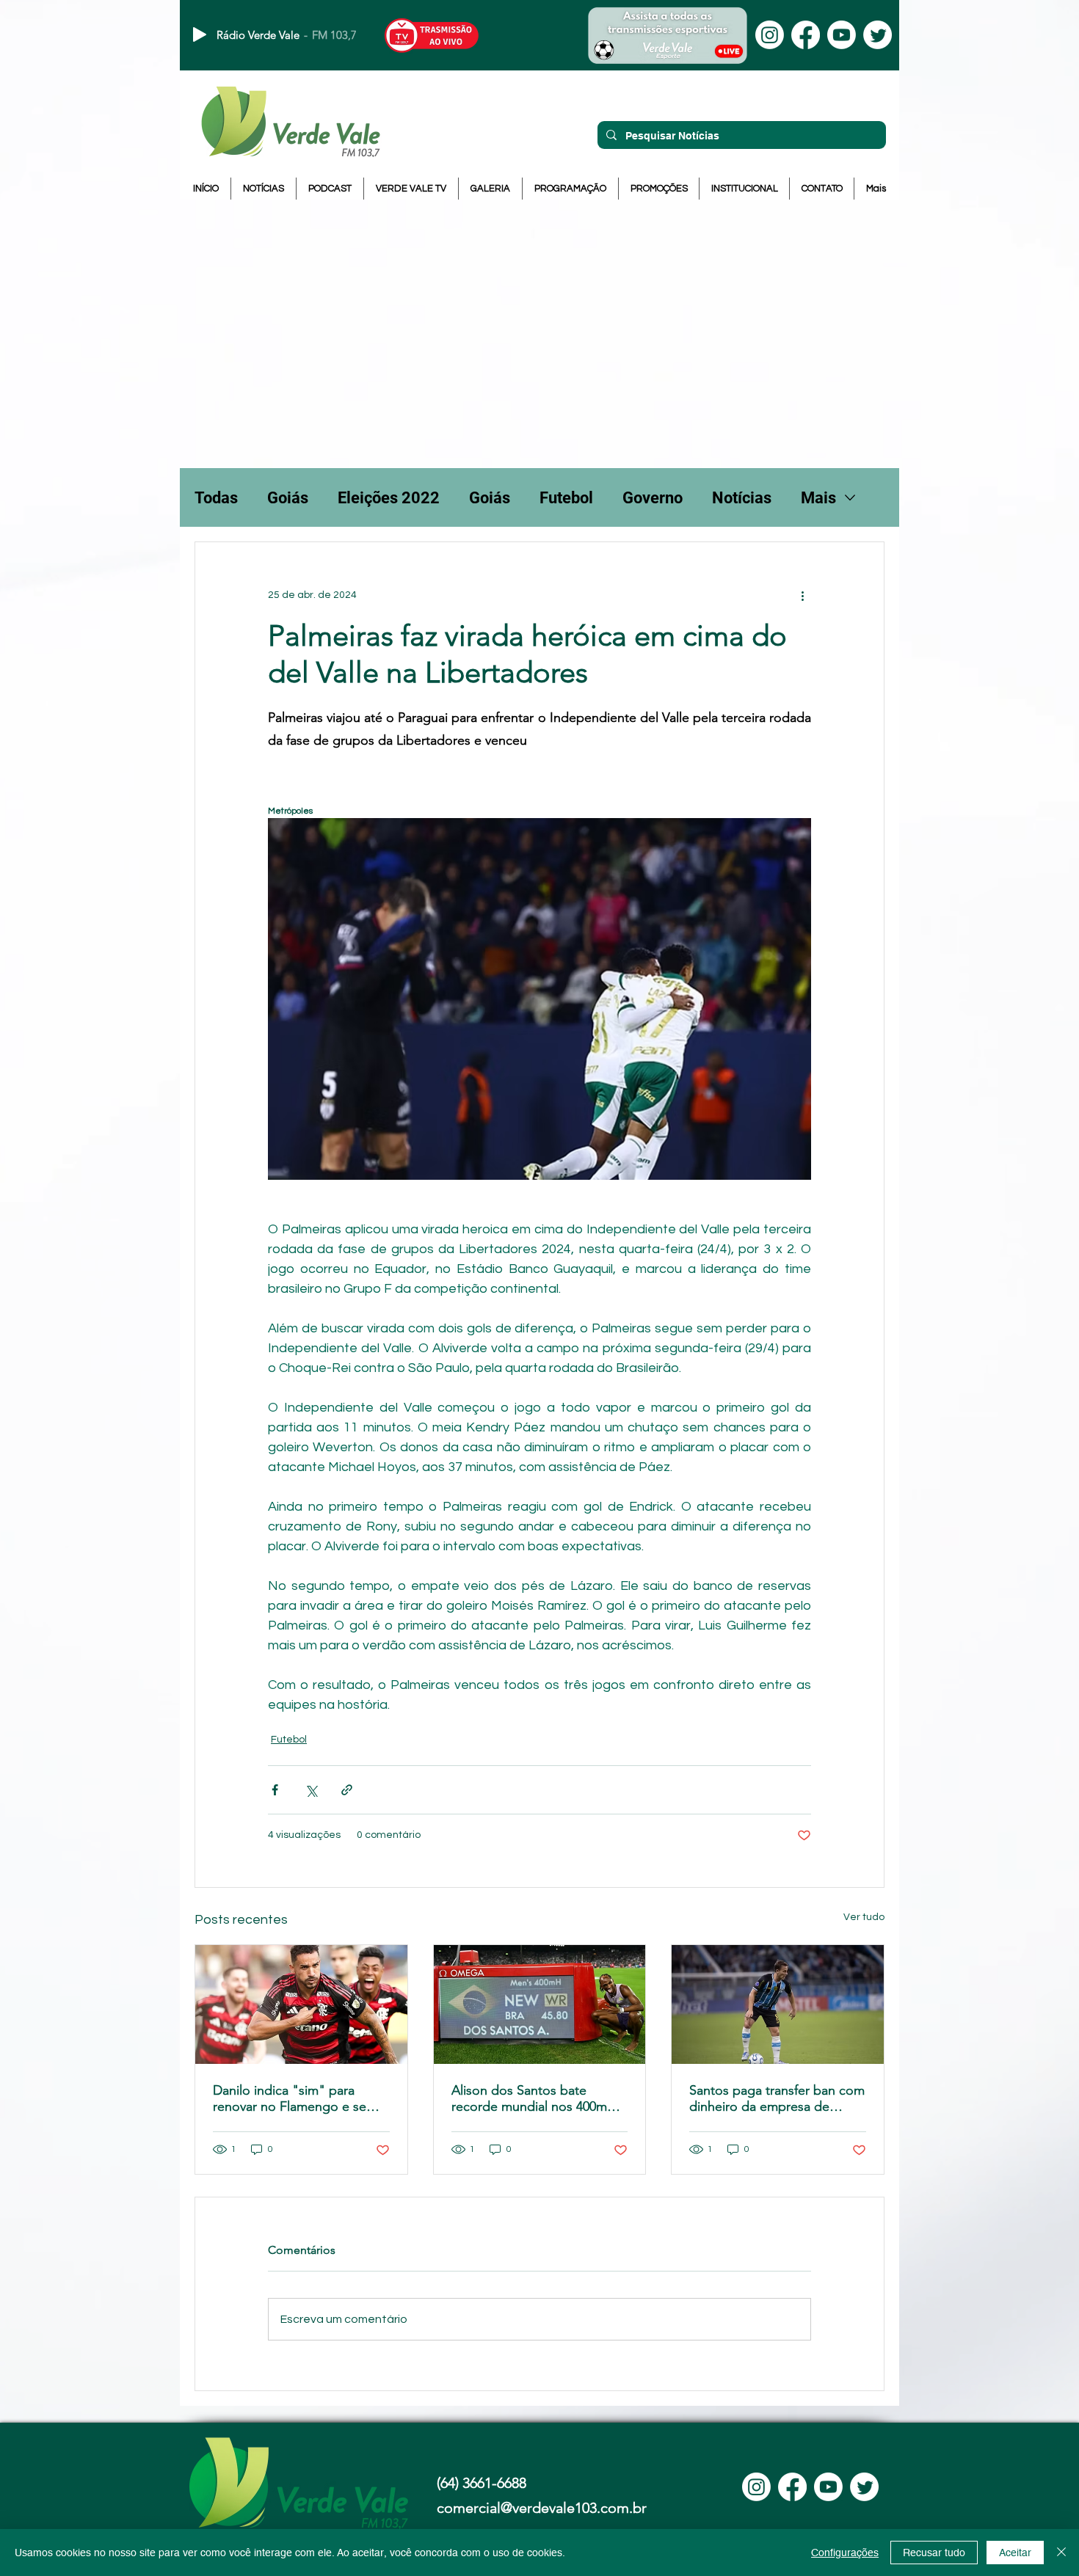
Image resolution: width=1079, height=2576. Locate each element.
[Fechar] (1061, 2553)
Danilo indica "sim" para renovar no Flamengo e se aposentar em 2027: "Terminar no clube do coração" (300, 2098)
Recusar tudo (934, 2553)
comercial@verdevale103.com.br (542, 2508)
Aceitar (1015, 2553)
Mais (818, 498)
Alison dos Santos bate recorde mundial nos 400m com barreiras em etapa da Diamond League (530, 2098)
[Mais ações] (802, 595)
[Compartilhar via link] (347, 1790)
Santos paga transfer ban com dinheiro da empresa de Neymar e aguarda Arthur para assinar (777, 2098)
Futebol (566, 498)
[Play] (200, 34)
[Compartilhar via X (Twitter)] (311, 1790)
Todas (216, 498)
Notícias (742, 498)
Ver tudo (864, 1917)
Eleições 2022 (389, 498)
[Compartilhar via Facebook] (275, 1790)
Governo (653, 498)
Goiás (288, 498)
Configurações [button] (845, 2553)
